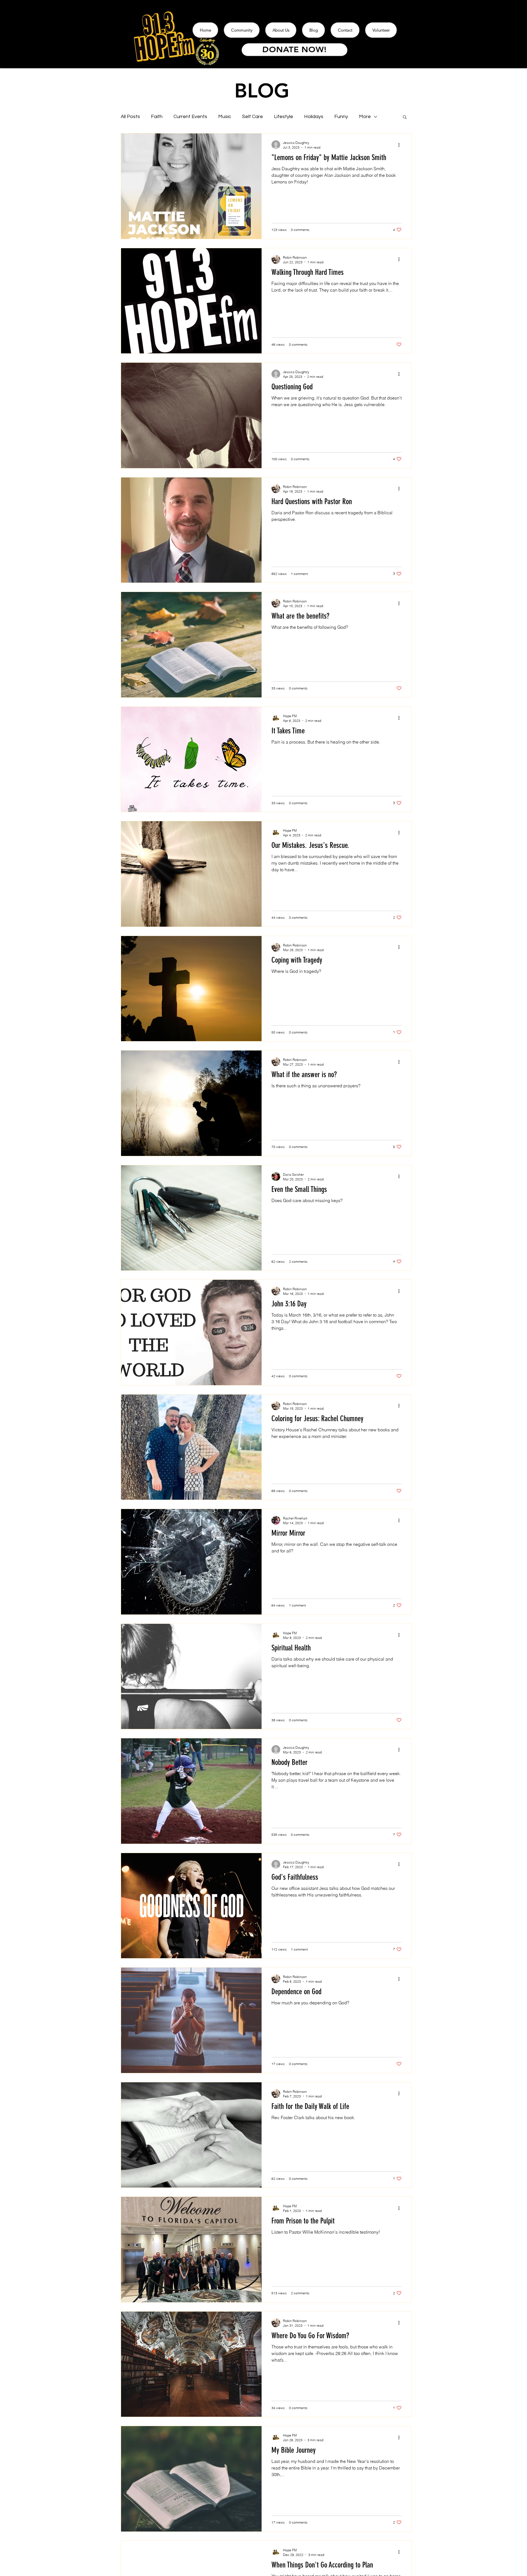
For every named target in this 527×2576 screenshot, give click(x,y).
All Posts (130, 117)
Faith (157, 117)
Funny (341, 117)
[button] (405, 117)
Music (225, 117)
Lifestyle (284, 117)
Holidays (314, 117)
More (365, 117)
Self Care (253, 117)
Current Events (190, 117)
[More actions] (401, 145)
